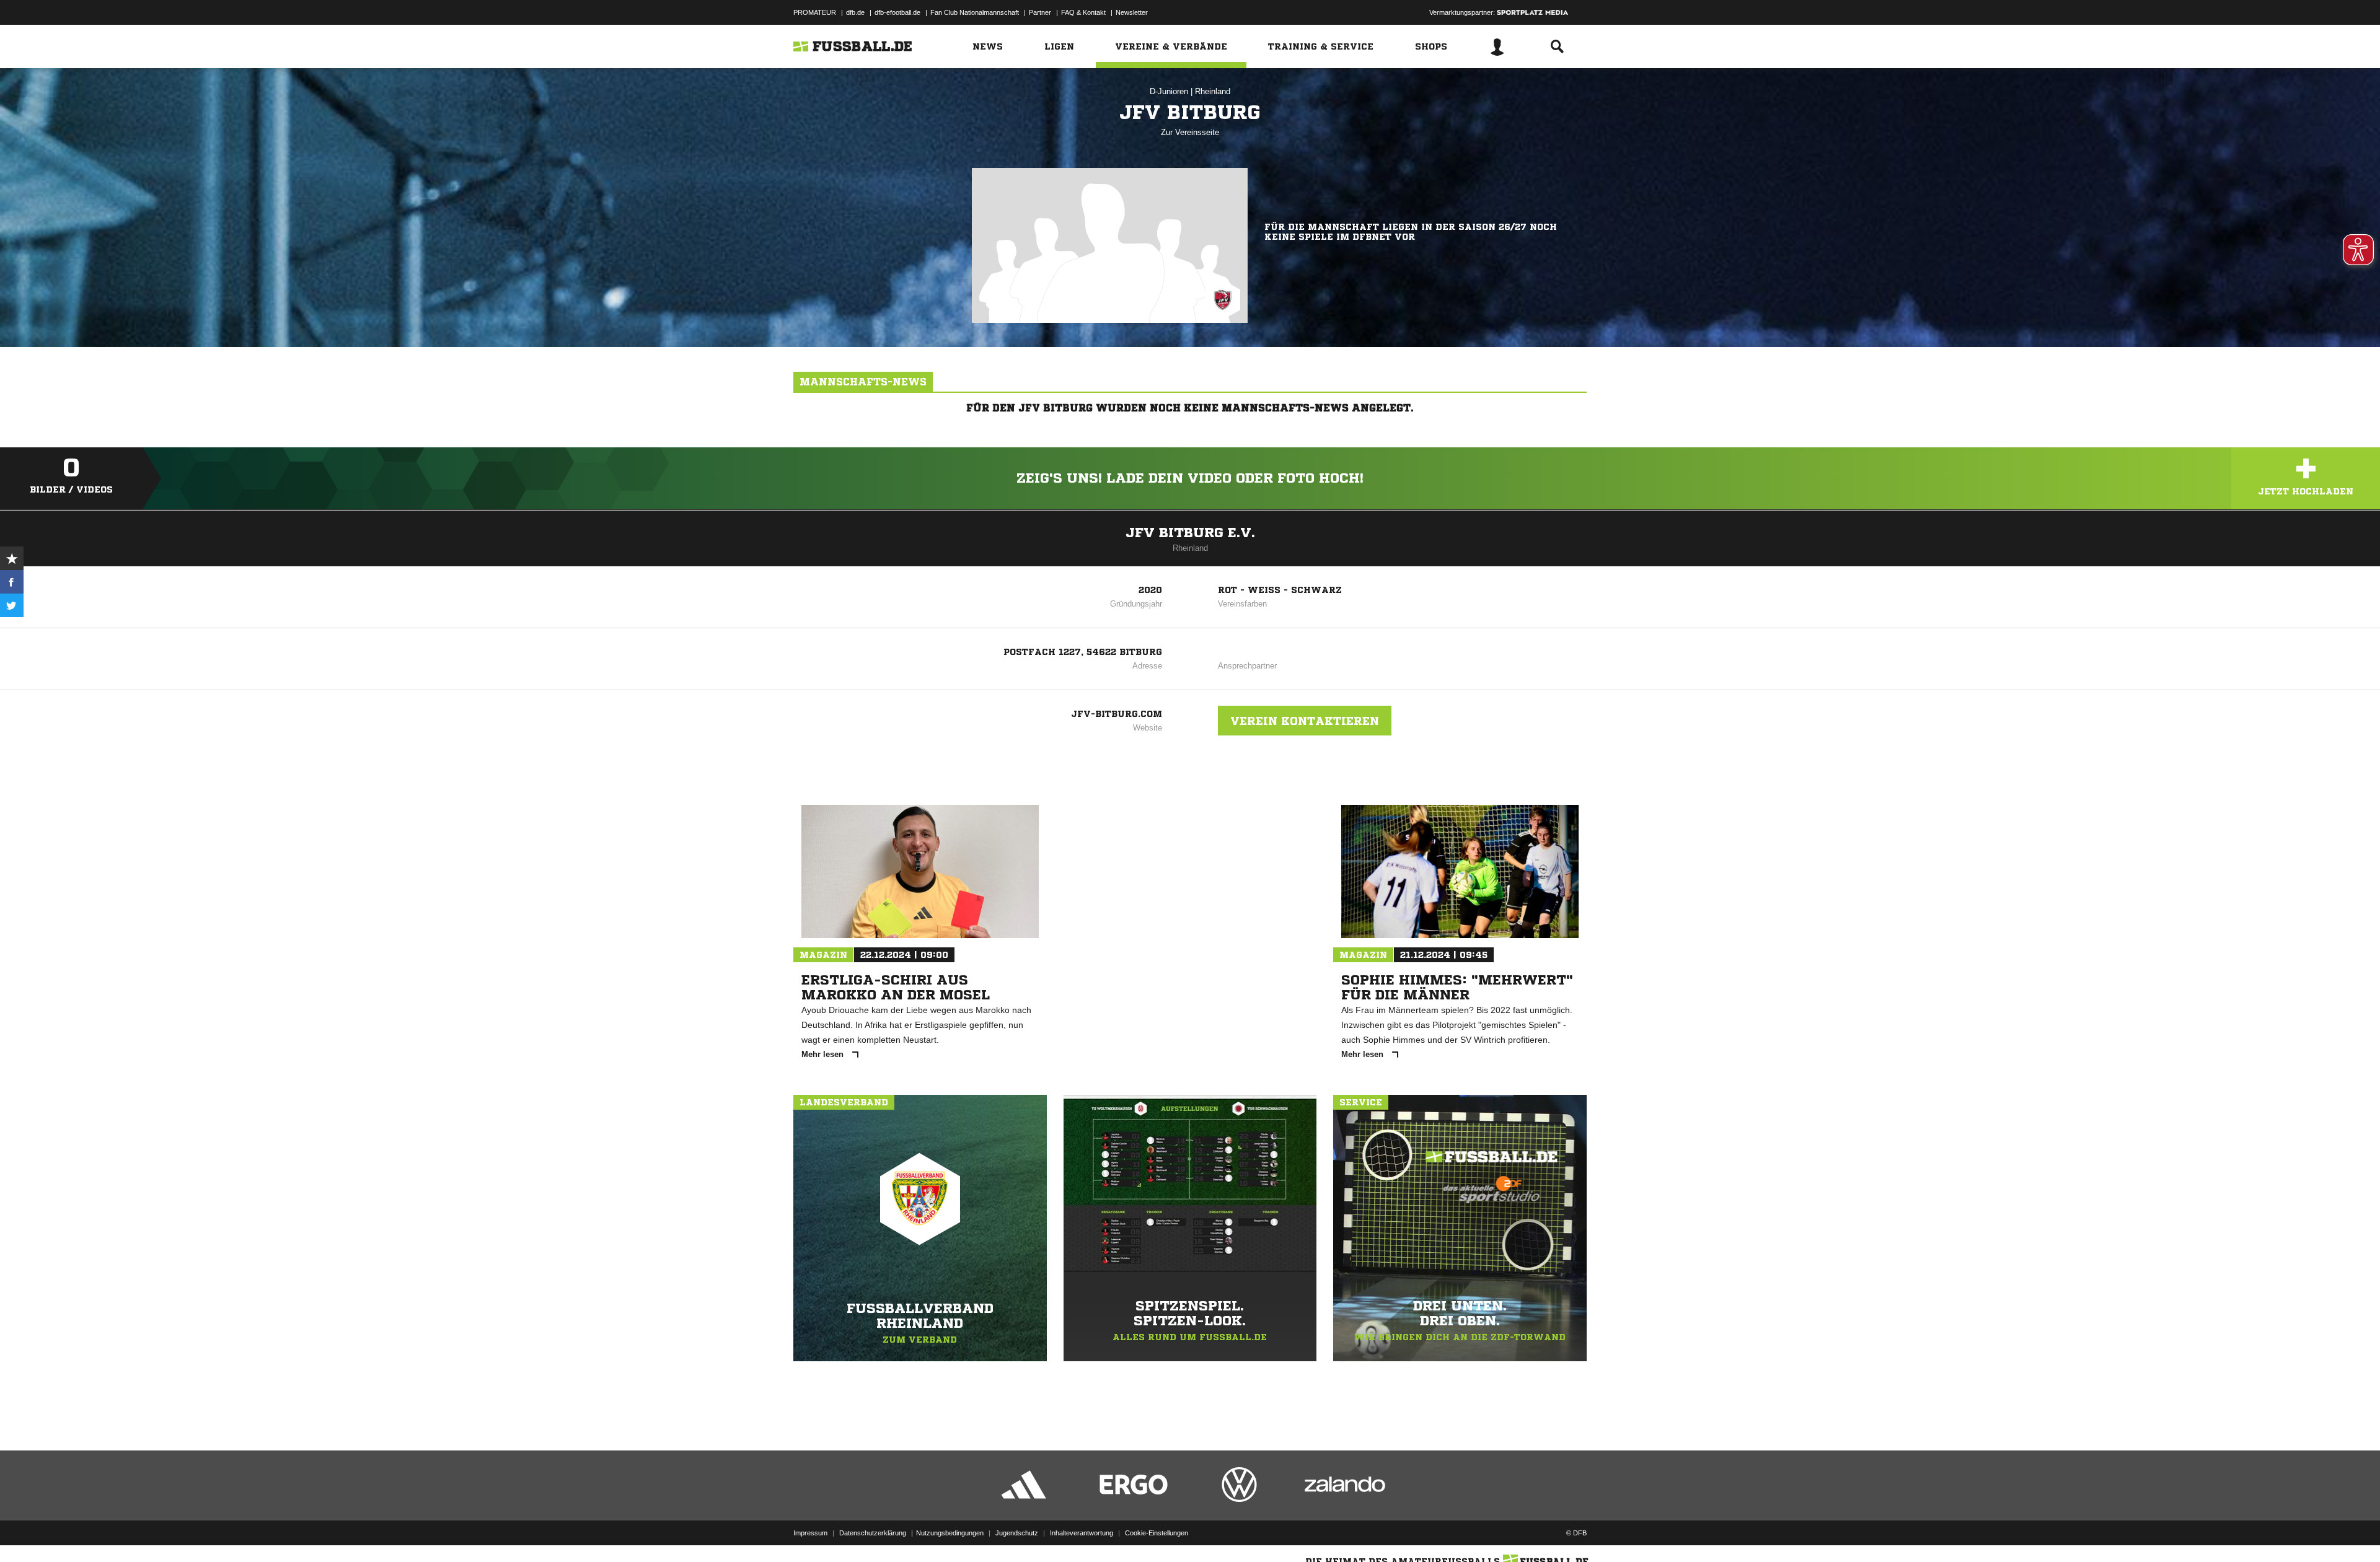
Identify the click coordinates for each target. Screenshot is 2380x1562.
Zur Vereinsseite (1190, 132)
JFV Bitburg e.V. (1190, 533)
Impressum (810, 1533)
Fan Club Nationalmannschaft (975, 12)
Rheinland (1213, 91)
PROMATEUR (815, 12)
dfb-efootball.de (897, 12)
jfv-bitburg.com (1117, 714)
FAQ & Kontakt (1083, 12)
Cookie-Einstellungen (1157, 1533)
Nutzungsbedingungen (950, 1533)
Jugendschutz (1017, 1533)
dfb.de (855, 12)
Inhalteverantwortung (1082, 1533)
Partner (1040, 12)
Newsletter (1132, 12)
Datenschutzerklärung (873, 1533)
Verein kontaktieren (1305, 721)
